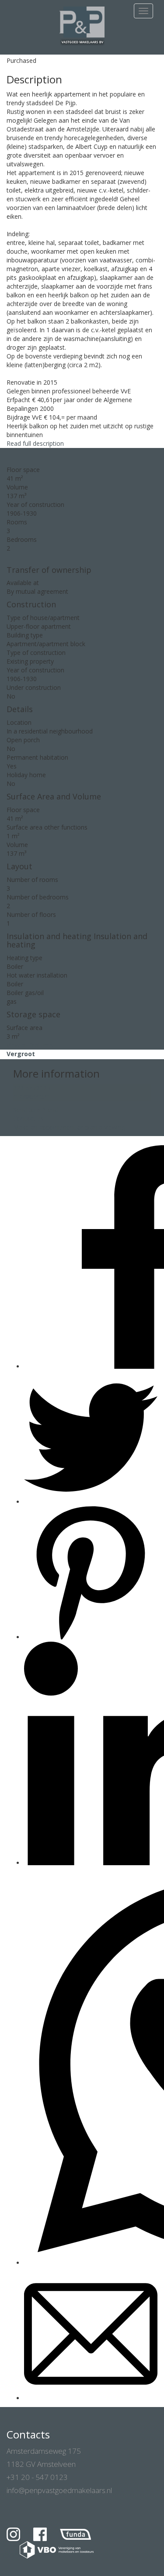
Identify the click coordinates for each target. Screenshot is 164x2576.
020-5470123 (32, 1088)
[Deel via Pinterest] (91, 1637)
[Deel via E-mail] (91, 2398)
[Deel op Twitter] (91, 1502)
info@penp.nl (31, 1097)
